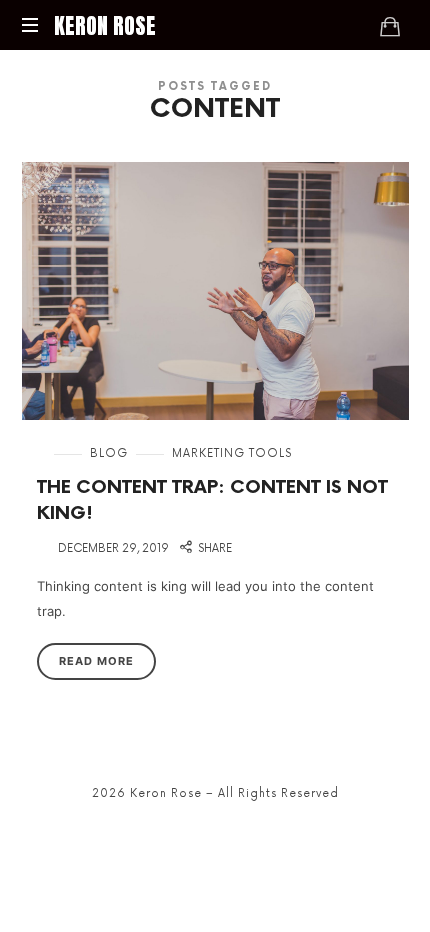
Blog (109, 453)
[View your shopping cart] (390, 26)
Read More (96, 661)
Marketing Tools (232, 453)
